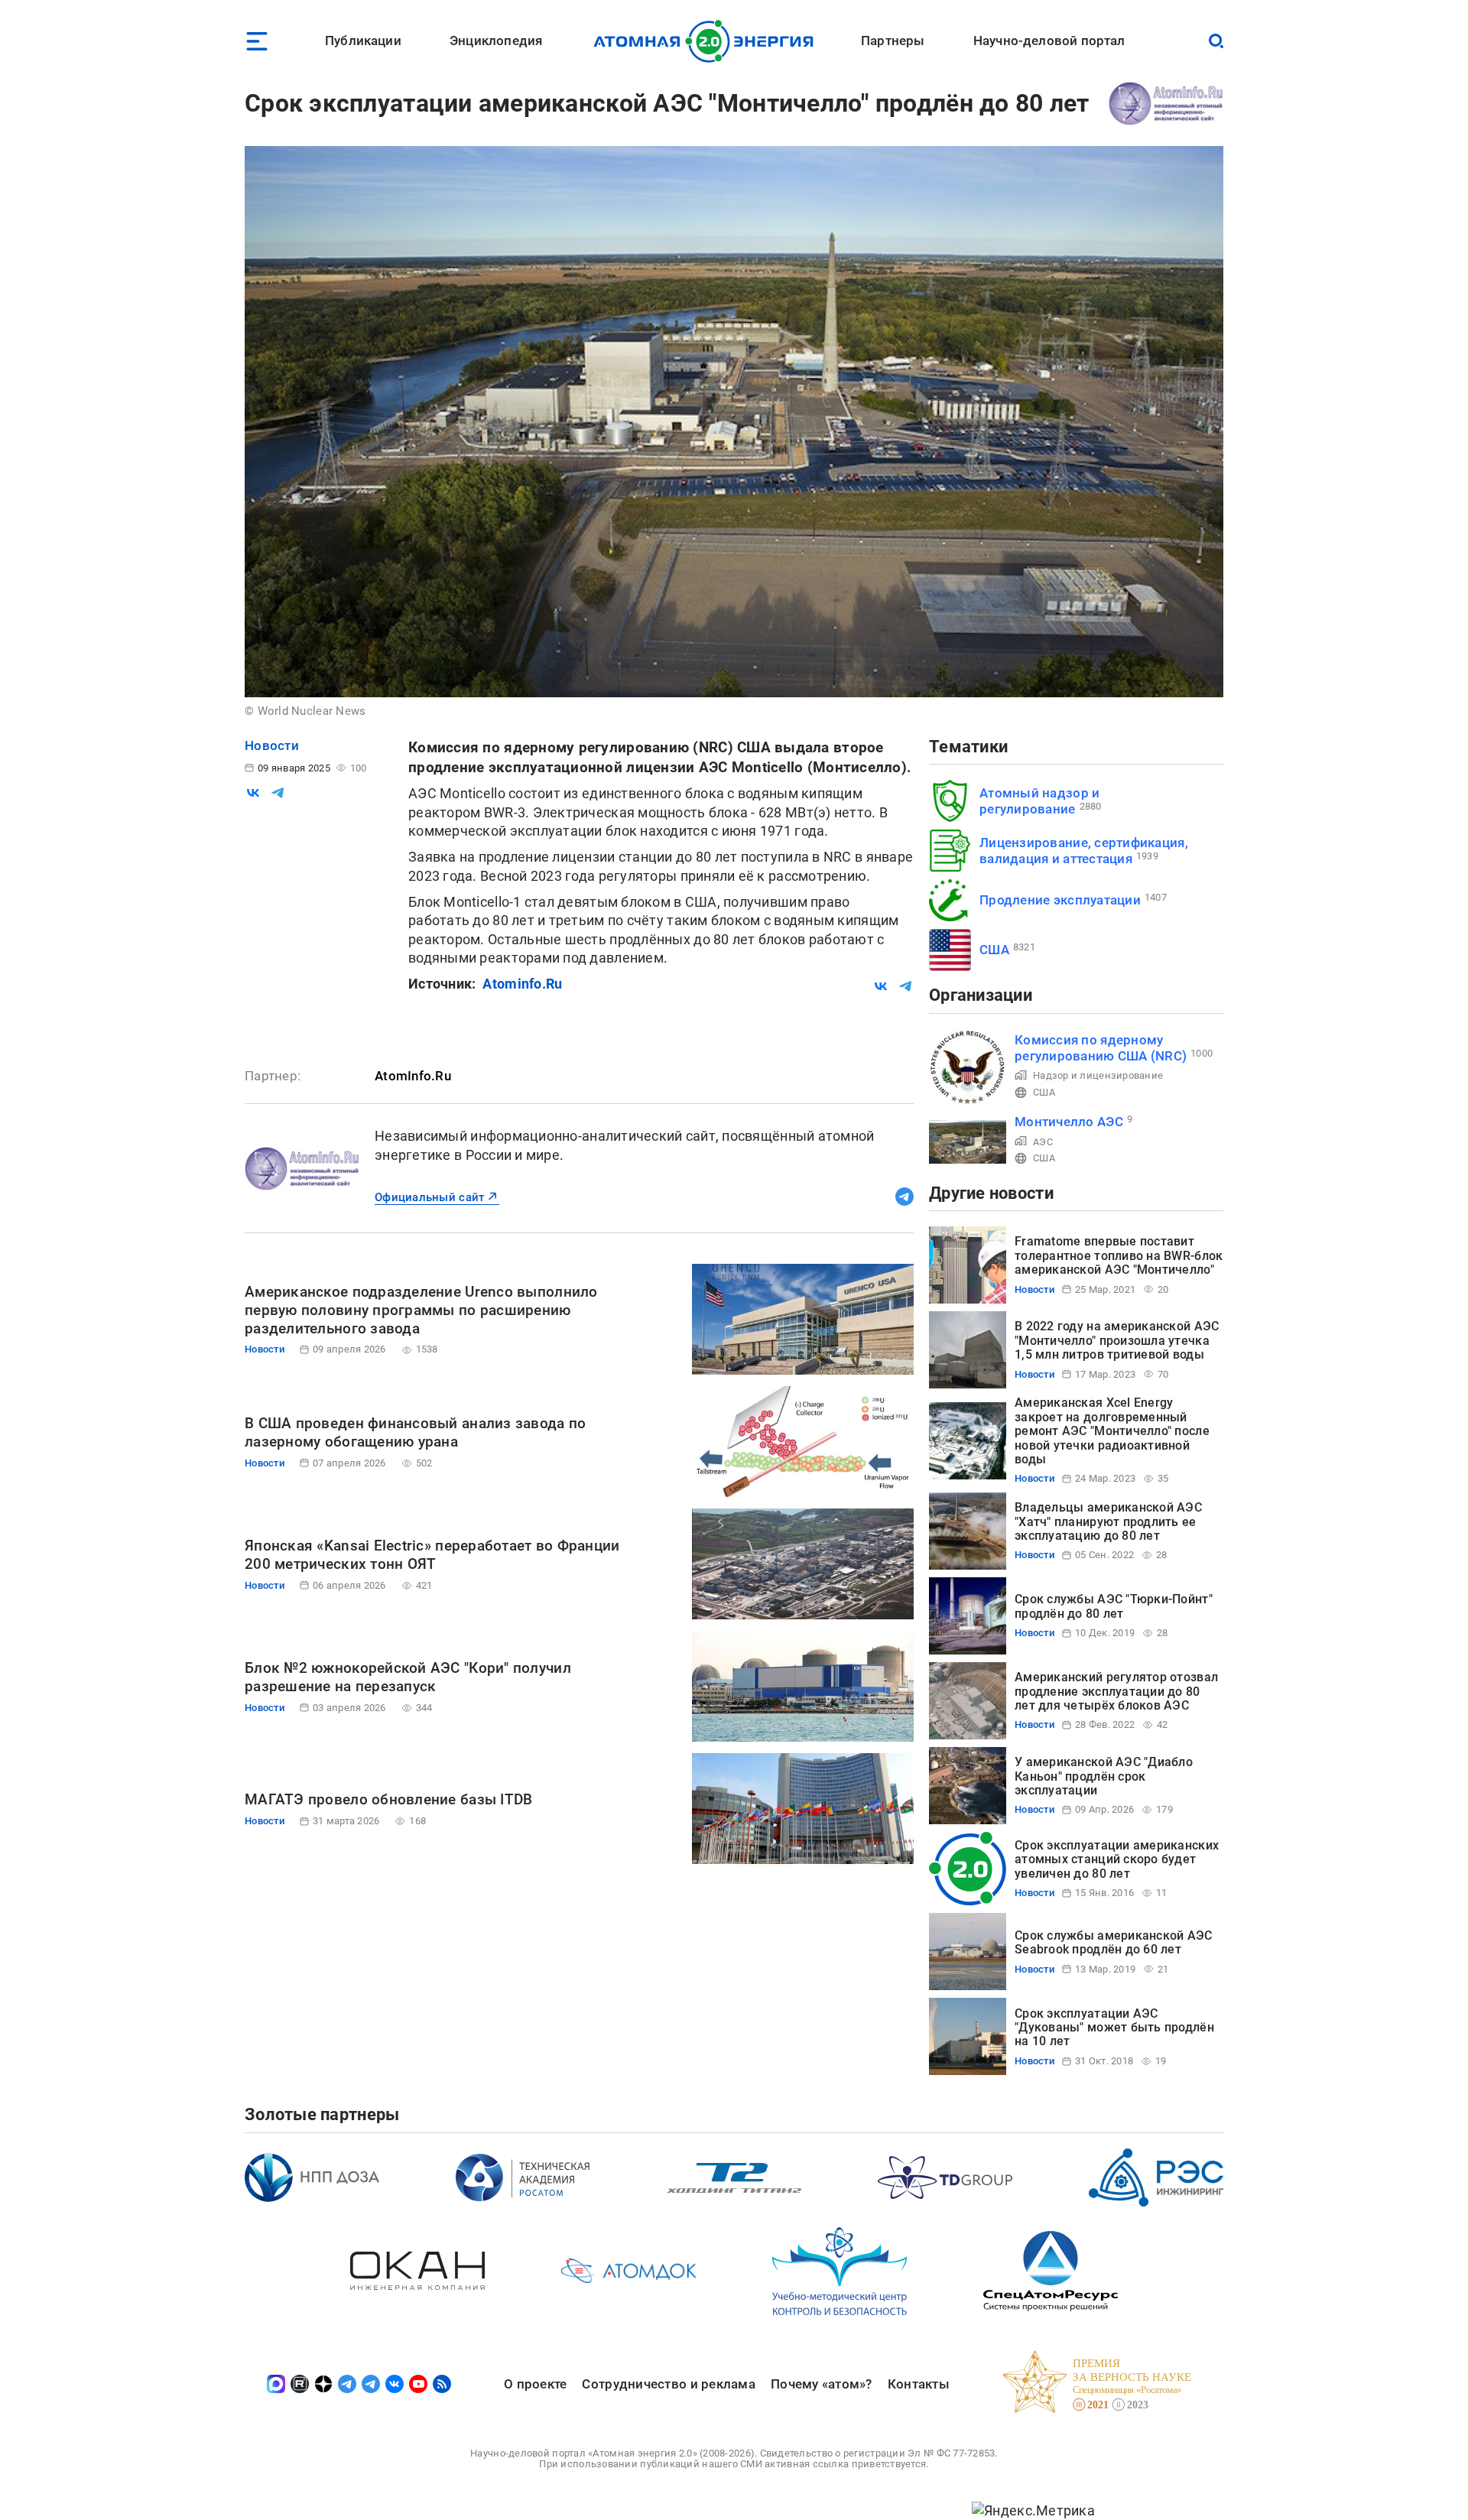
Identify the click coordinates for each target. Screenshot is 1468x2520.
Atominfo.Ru (522, 984)
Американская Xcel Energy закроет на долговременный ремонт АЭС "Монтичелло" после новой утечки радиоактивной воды (1112, 1431)
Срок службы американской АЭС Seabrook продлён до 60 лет (1114, 1942)
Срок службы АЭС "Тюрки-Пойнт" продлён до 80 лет (1114, 1606)
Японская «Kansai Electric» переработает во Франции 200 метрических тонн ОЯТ (432, 1555)
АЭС (1043, 1142)
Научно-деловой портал (1049, 41)
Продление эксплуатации (1060, 900)
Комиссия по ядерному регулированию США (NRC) (1101, 1048)
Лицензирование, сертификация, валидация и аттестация (1084, 851)
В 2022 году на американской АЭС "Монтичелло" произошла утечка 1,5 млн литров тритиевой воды (1117, 1340)
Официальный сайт (429, 1197)
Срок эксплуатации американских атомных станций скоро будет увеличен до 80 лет (1117, 1859)
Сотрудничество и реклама (668, 2384)
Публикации (363, 41)
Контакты (919, 2384)
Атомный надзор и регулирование (1039, 801)
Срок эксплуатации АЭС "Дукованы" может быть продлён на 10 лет (1114, 2028)
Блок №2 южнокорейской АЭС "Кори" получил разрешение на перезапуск (408, 1677)
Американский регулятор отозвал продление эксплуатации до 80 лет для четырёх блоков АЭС (1116, 1691)
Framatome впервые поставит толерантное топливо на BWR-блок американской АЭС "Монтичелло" (1119, 1255)
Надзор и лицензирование (1098, 1075)
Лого (708, 41)
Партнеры (893, 41)
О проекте (535, 2384)
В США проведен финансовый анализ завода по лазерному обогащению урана (415, 1432)
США (994, 950)
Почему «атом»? (822, 2384)
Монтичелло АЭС (1069, 1122)
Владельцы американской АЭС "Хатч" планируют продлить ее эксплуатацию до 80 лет (1108, 1521)
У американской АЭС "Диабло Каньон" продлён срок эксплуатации (1104, 1776)
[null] (253, 793)
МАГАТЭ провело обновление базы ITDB (388, 1799)
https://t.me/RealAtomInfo (905, 1197)
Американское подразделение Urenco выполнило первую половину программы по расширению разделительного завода (421, 1310)
